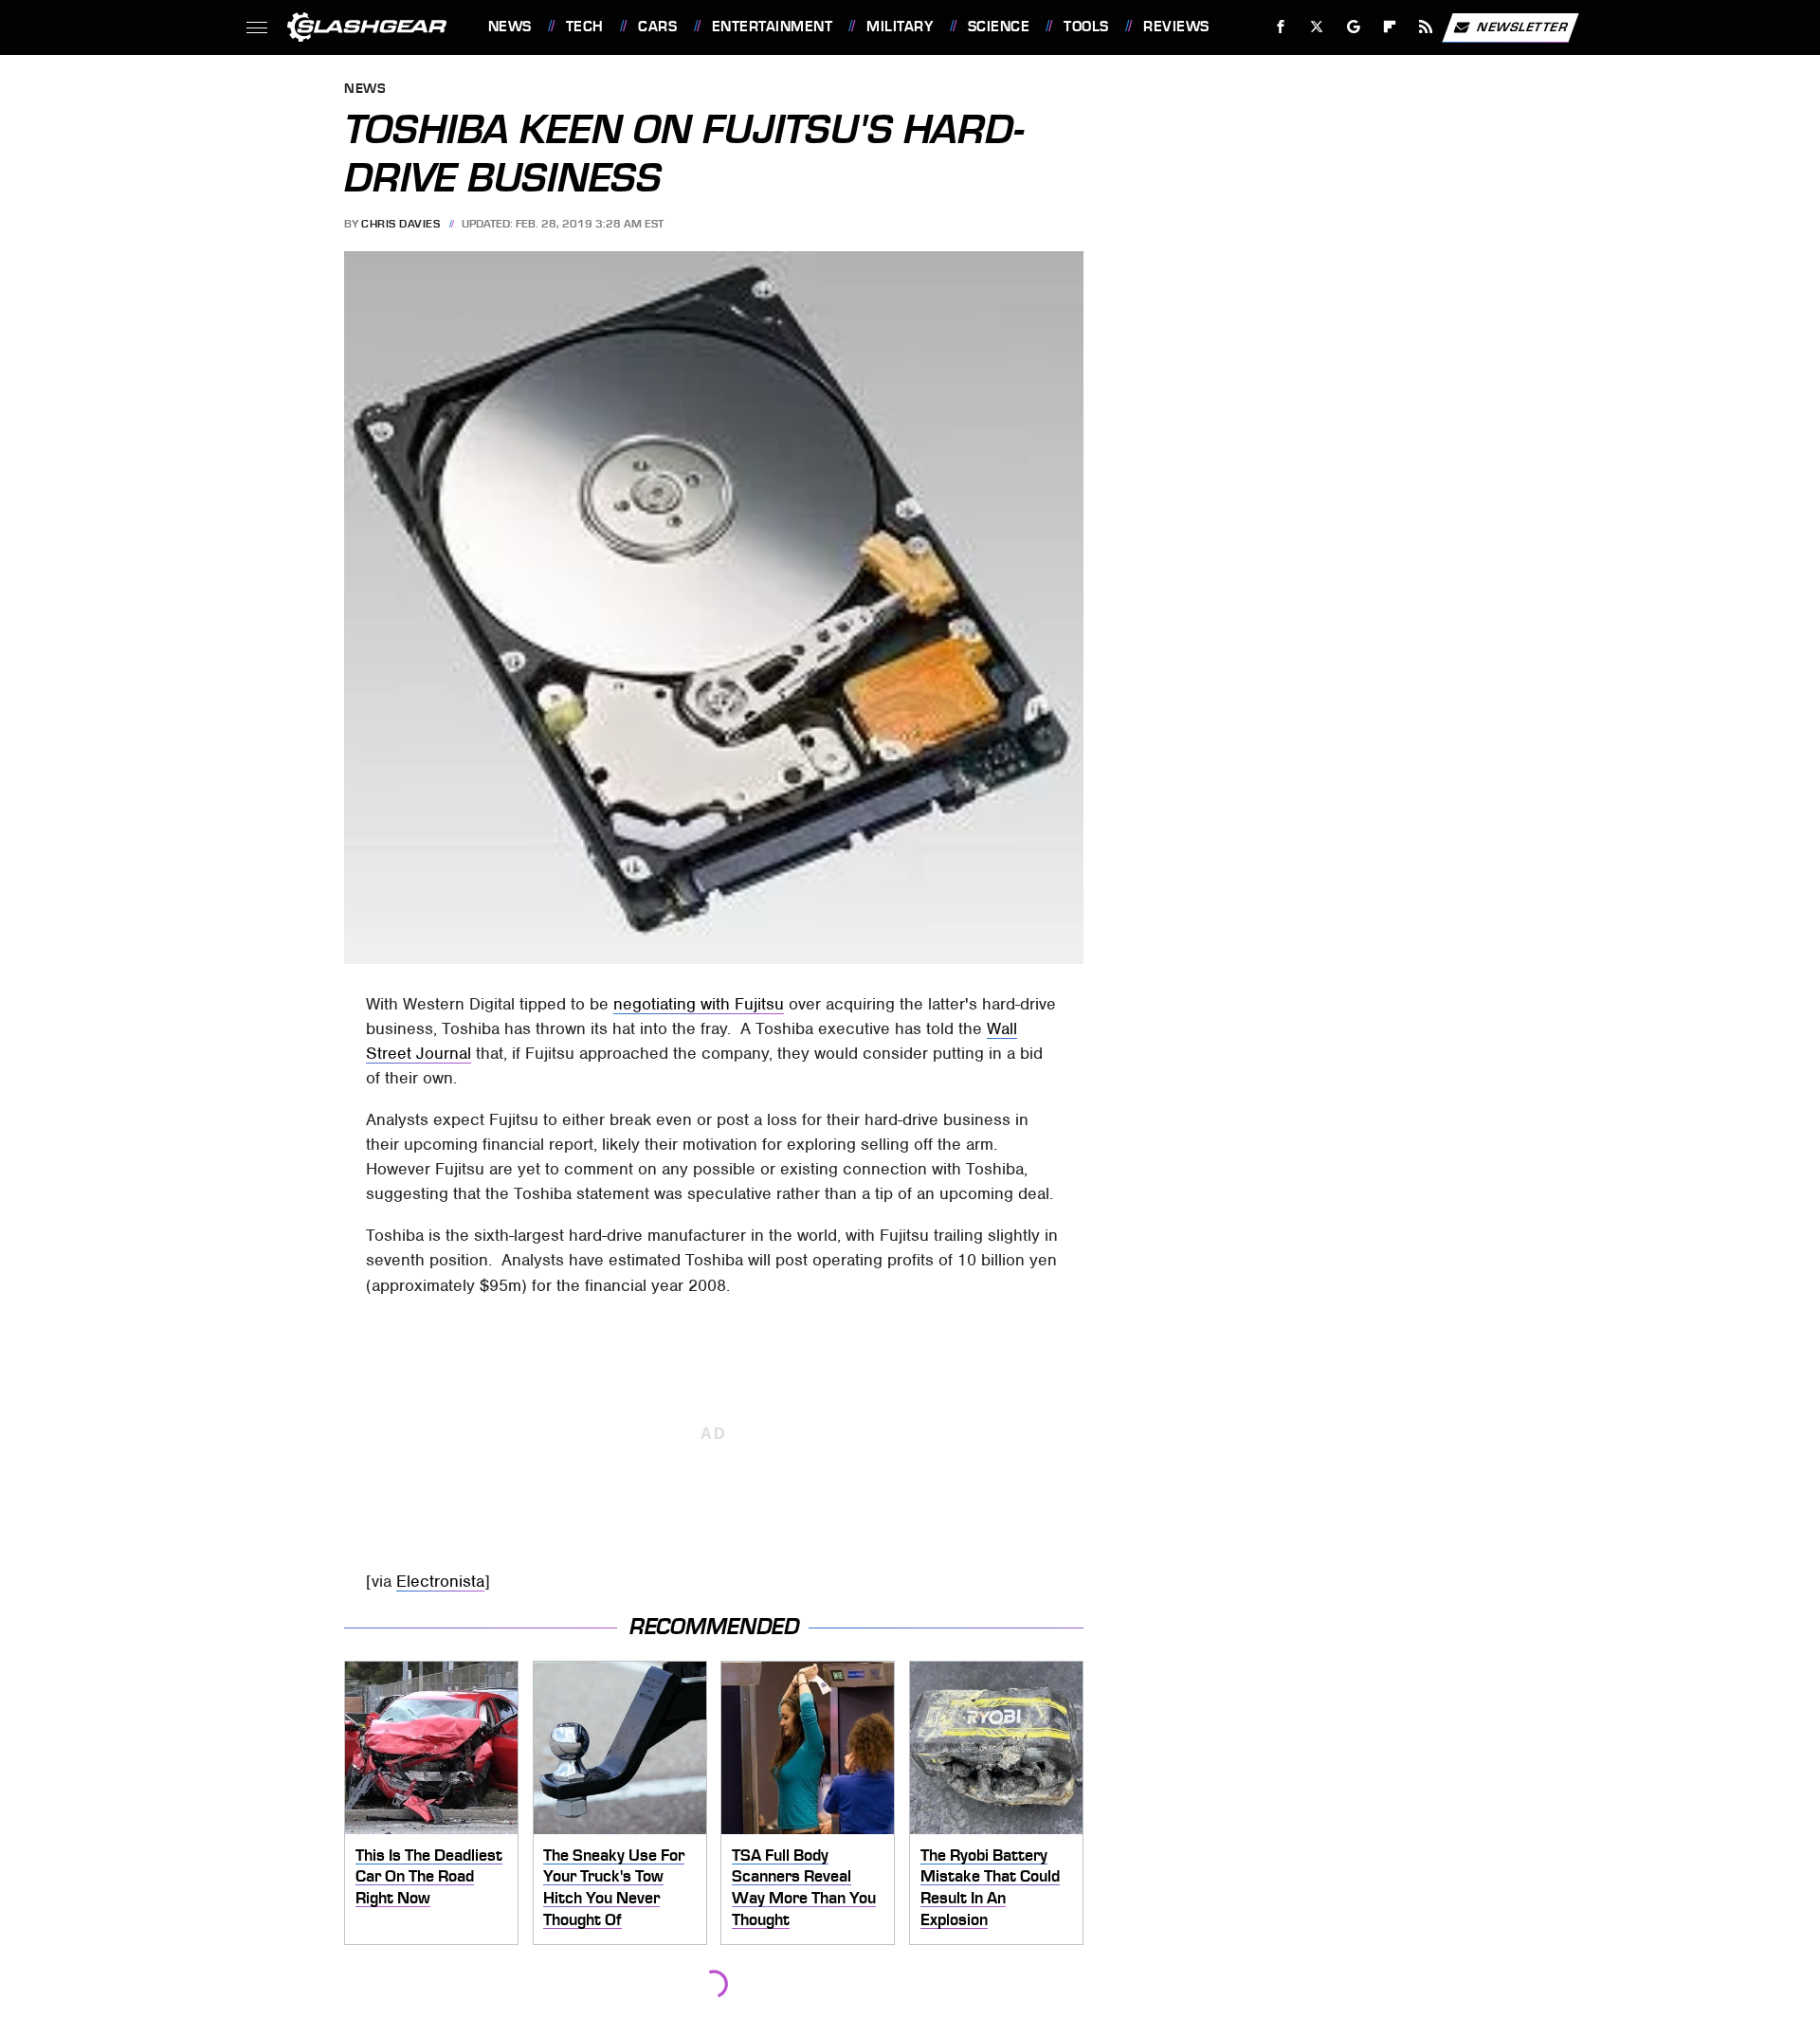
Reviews (1176, 27)
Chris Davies (400, 224)
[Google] (1353, 27)
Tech (585, 27)
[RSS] (1425, 27)
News (510, 27)
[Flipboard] (1390, 27)
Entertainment (772, 27)
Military (900, 27)
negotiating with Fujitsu (699, 1004)
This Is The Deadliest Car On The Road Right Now (429, 1876)
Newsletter (1522, 26)
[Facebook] (1281, 27)
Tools (1086, 27)
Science (999, 27)
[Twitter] (1316, 27)
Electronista (440, 1581)
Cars (657, 27)
